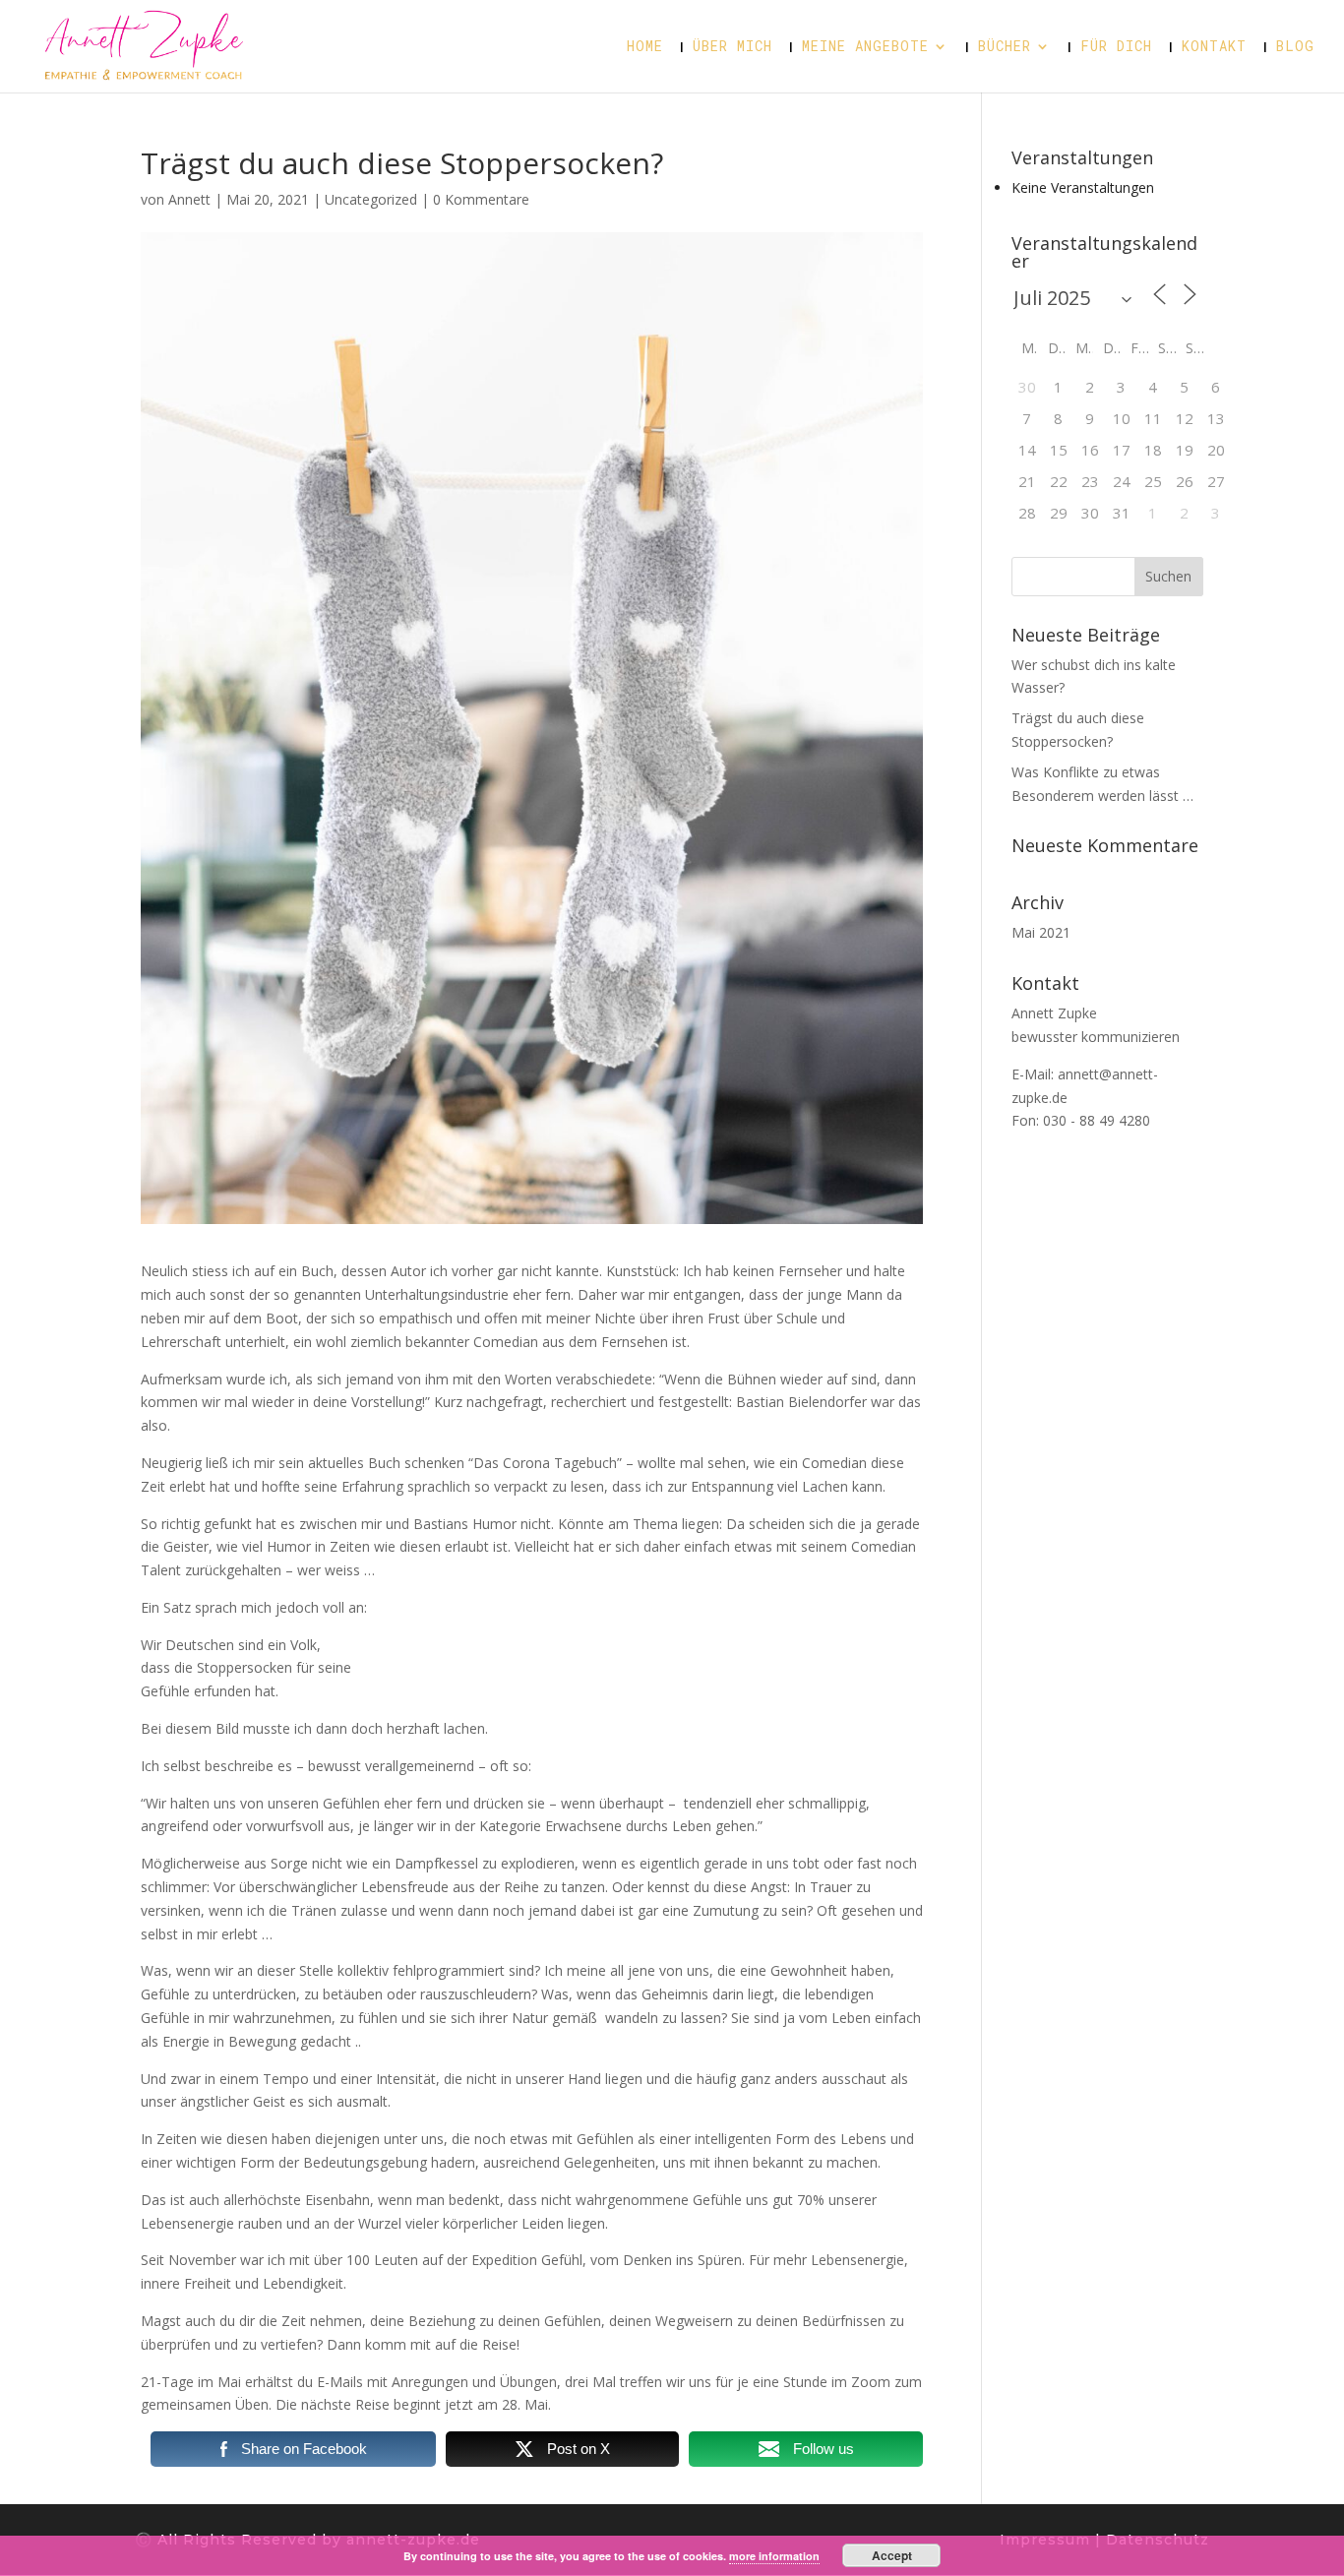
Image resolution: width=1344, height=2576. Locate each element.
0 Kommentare (481, 199)
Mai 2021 (1041, 932)
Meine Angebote (865, 47)
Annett (189, 199)
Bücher (1005, 47)
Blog (1295, 47)
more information (774, 2556)
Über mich (733, 47)
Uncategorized (371, 199)
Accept (892, 2555)
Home (645, 47)
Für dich (1116, 47)
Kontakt (1214, 47)
